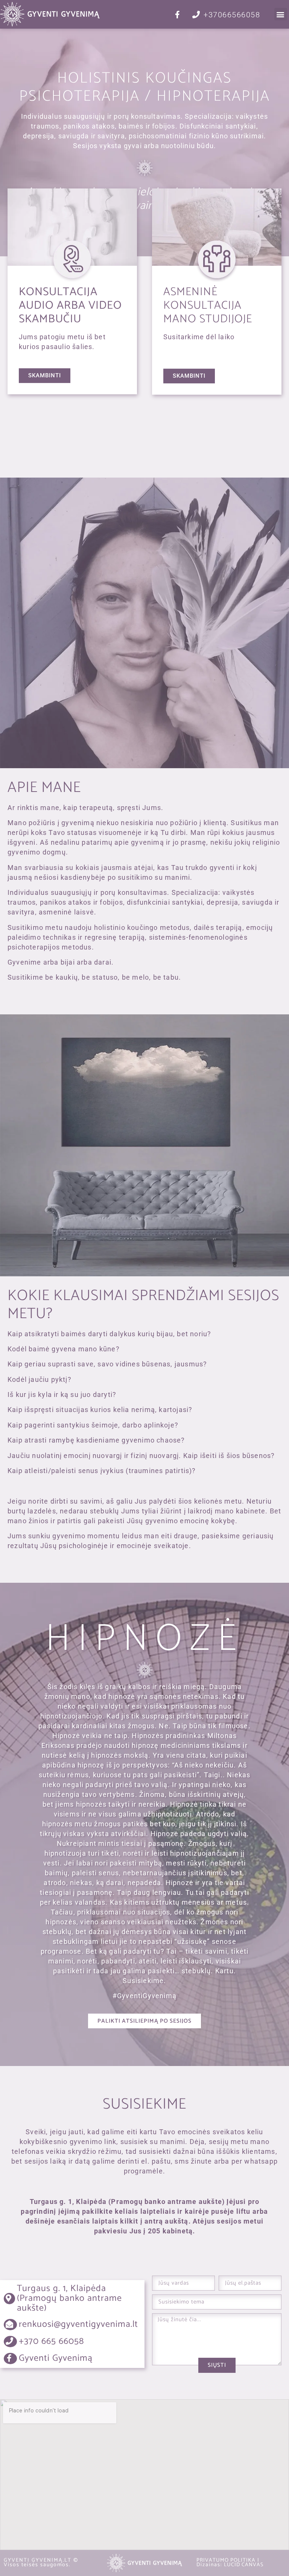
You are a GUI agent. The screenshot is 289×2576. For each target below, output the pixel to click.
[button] (281, 14)
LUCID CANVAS (244, 2565)
